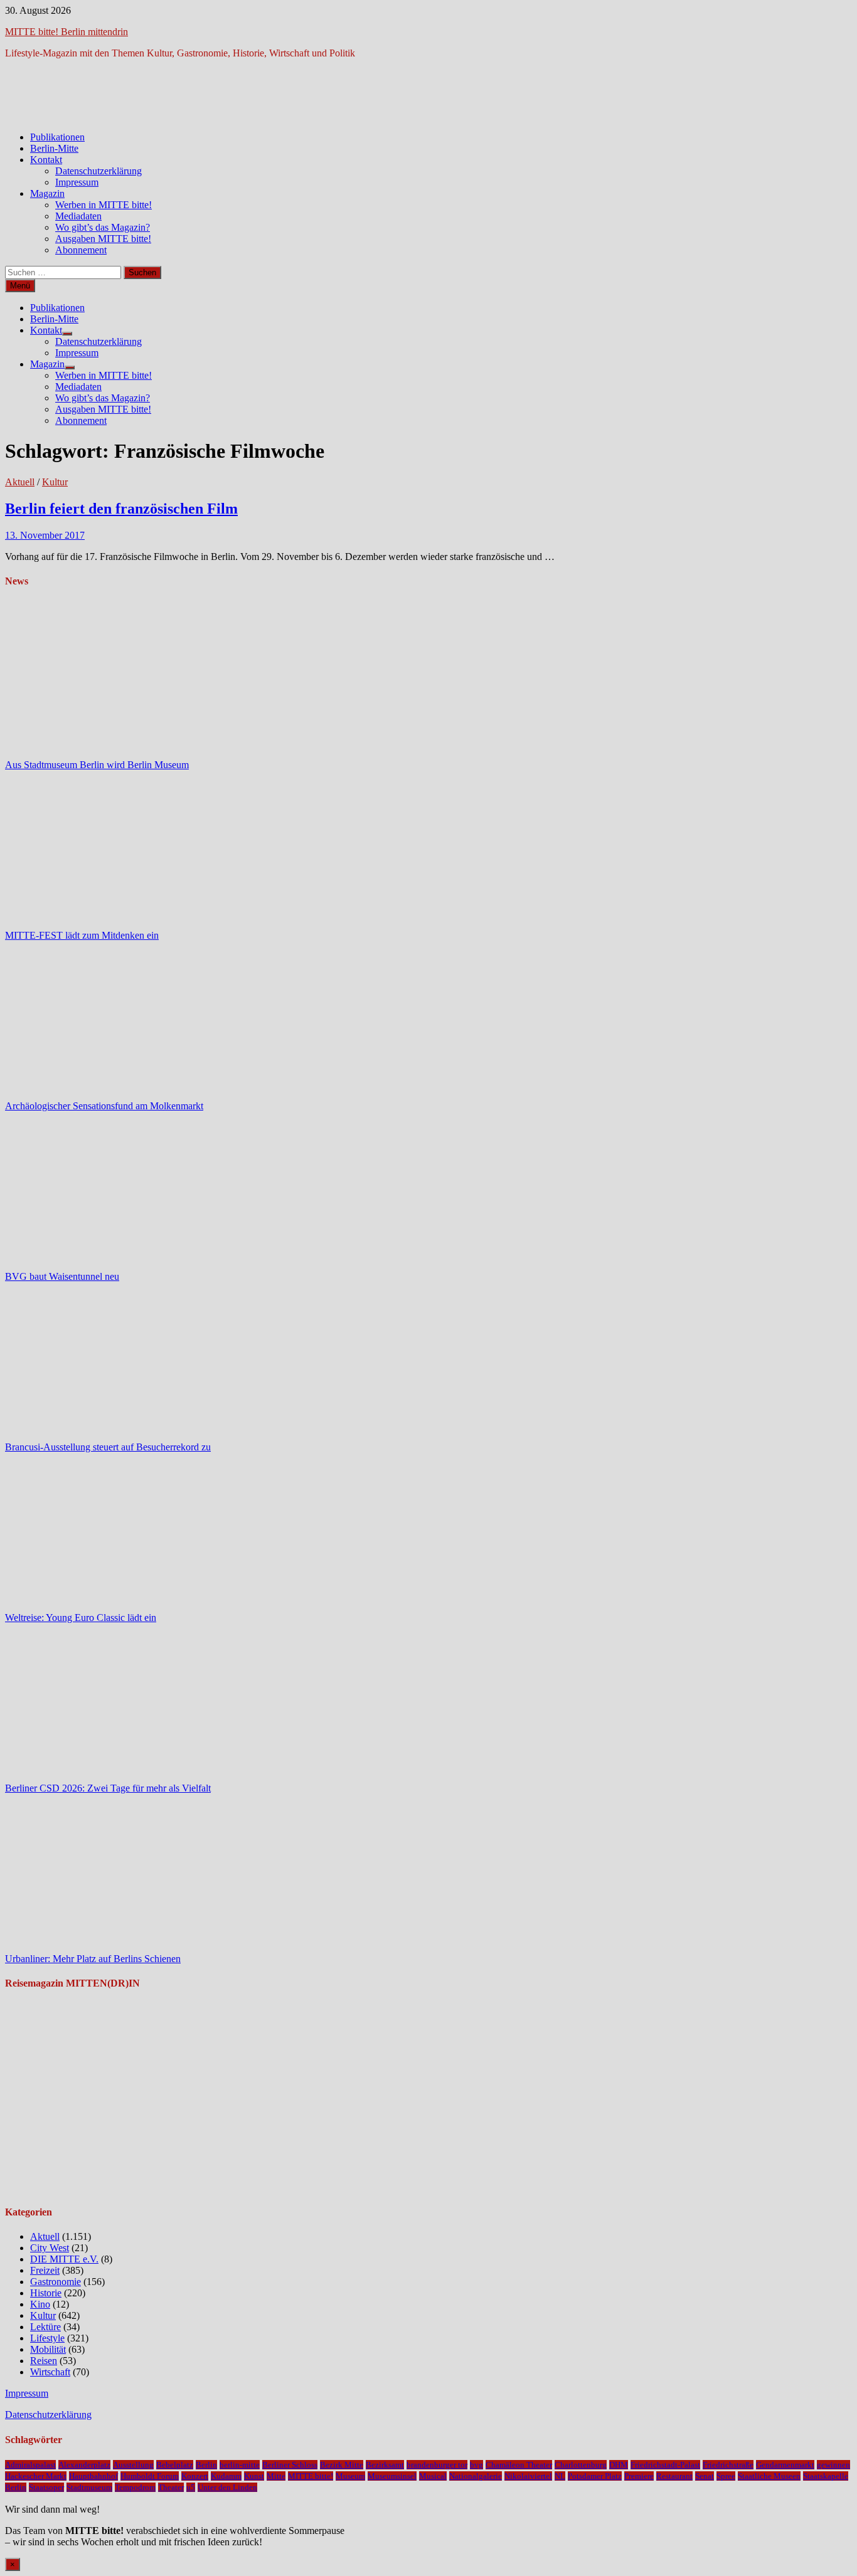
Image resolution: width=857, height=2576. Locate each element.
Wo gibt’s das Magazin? (103, 227)
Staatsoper (46, 2487)
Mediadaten (78, 216)
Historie (46, 2293)
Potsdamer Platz (595, 2476)
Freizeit (45, 2270)
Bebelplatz (175, 2465)
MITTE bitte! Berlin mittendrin (67, 32)
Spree (726, 2476)
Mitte (276, 2476)
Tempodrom (135, 2487)
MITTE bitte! (311, 2476)
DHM (619, 2465)
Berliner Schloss (290, 2465)
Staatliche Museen (769, 2476)
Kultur (55, 482)
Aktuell (20, 482)
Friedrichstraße (728, 2465)
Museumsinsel (392, 2476)
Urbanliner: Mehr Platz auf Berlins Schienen (93, 1959)
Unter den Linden (227, 2487)
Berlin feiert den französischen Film (121, 509)
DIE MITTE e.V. (64, 2259)
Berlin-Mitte (54, 148)
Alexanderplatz (84, 2465)
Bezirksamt (385, 2465)
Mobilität (48, 2349)
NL (560, 2476)
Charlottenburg (581, 2465)
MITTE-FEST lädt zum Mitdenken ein (82, 935)
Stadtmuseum (89, 2487)
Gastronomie (56, 2282)
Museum (350, 2476)
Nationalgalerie (476, 2476)
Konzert (195, 2476)
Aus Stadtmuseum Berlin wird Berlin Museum (97, 765)
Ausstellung (133, 2465)
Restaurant (674, 2476)
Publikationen (57, 137)
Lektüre (45, 2327)
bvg (476, 2465)
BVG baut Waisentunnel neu (62, 1276)
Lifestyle (47, 2338)
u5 (191, 2487)
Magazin (47, 193)
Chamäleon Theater (519, 2465)
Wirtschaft (50, 2372)
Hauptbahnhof (93, 2476)
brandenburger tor (437, 2465)
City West (50, 2248)
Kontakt (46, 160)
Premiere (639, 2476)
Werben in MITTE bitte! (104, 205)
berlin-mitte (240, 2465)
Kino (40, 2304)
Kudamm (226, 2476)
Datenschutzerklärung (98, 171)
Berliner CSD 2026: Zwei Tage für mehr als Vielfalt (108, 1788)
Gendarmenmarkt (785, 2465)
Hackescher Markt (36, 2476)
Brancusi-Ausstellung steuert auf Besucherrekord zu (108, 1447)
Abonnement (81, 250)
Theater (171, 2487)
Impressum (77, 182)
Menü (20, 286)
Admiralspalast (30, 2465)
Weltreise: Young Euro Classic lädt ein (81, 1618)
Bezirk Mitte (342, 2465)
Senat (705, 2476)
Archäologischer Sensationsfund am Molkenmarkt (104, 1106)
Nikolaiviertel (528, 2476)
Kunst (254, 2476)
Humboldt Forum (150, 2476)
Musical (433, 2476)
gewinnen (833, 2465)
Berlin (206, 2465)
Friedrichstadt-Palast (665, 2465)
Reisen (44, 2361)
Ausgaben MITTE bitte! (103, 239)
